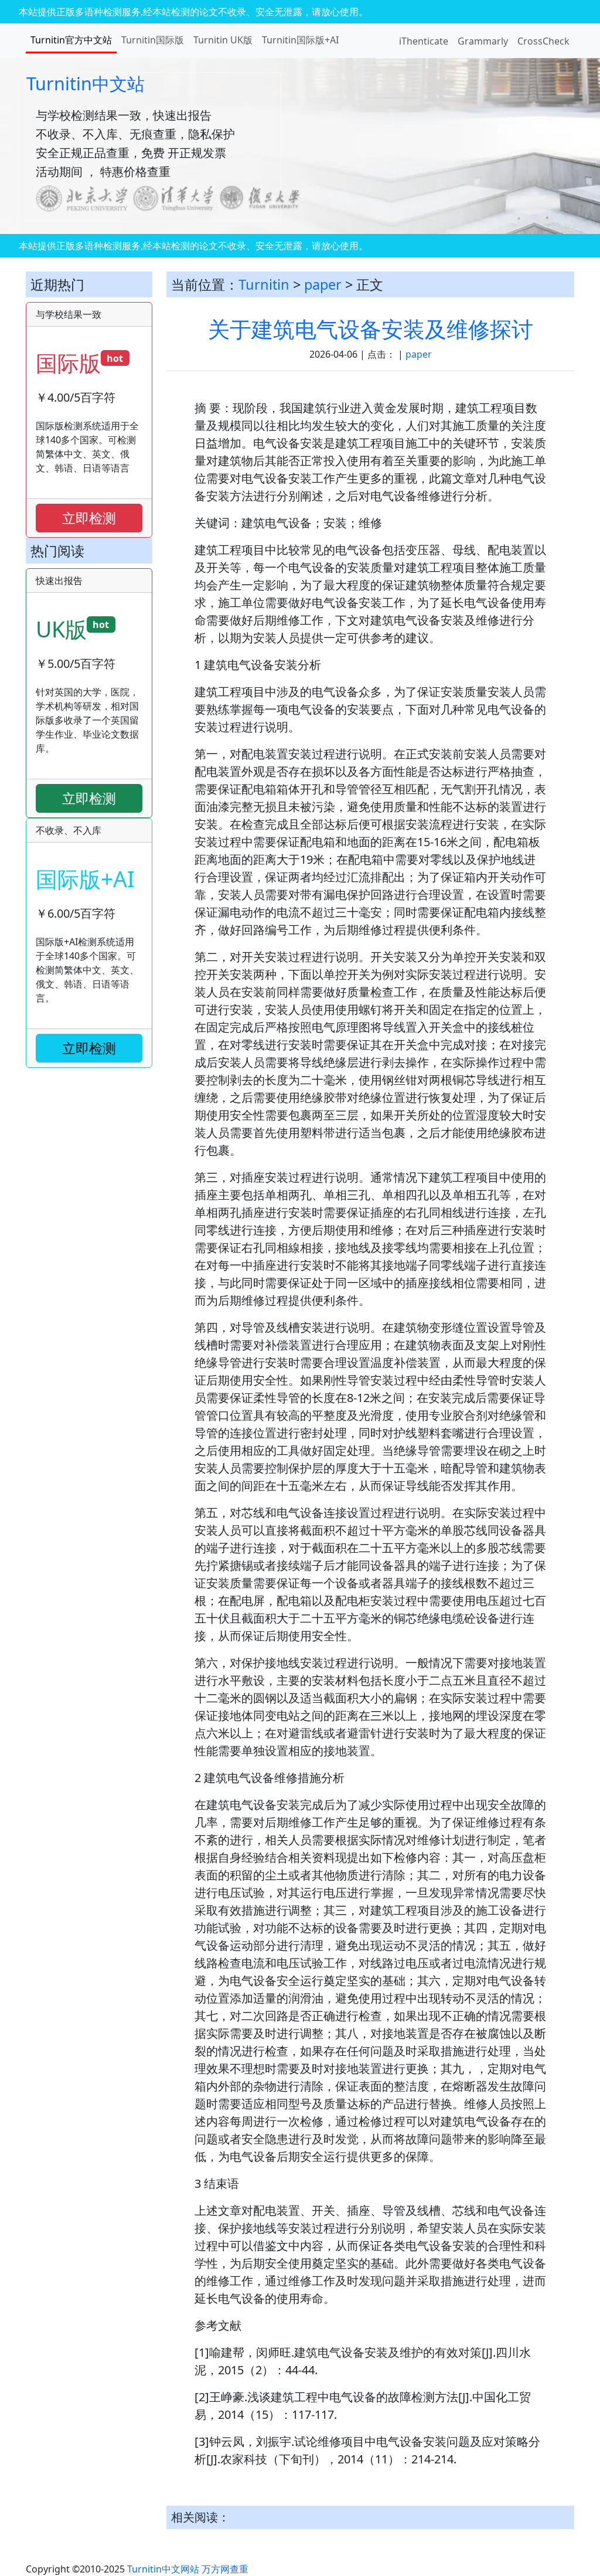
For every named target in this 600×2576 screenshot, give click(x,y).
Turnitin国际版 (153, 40)
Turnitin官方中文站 (71, 40)
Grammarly (483, 41)
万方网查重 (225, 2569)
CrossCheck (543, 41)
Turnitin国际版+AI (300, 40)
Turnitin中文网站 (163, 2569)
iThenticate (424, 41)
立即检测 (89, 518)
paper (323, 284)
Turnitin (264, 284)
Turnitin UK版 (223, 40)
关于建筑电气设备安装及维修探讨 (371, 329)
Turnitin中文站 (86, 83)
